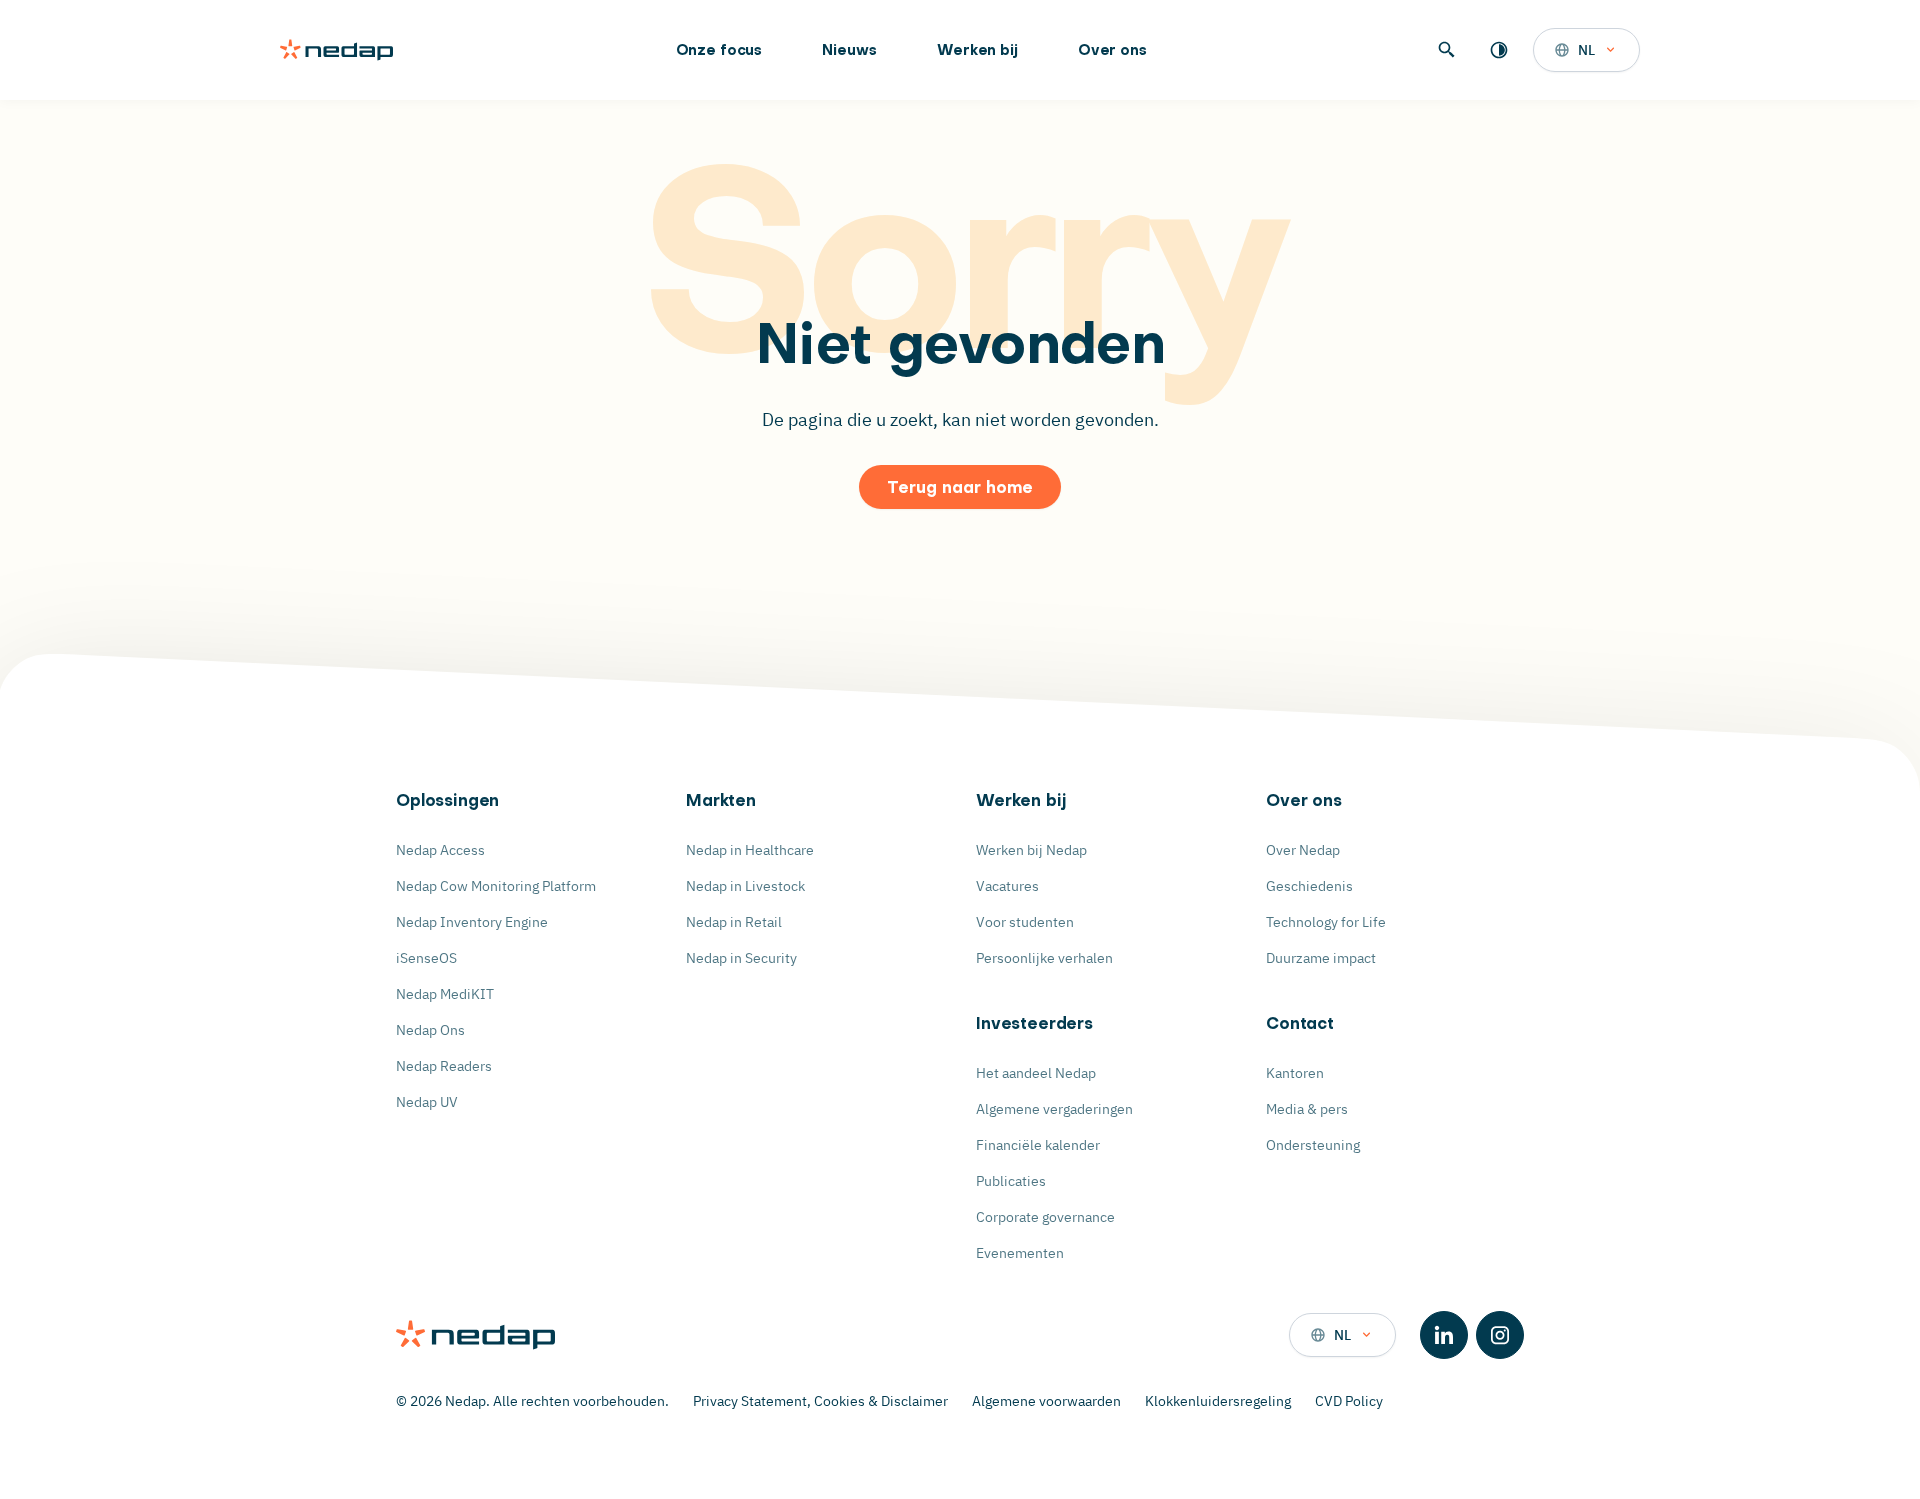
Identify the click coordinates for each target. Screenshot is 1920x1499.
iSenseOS (426, 958)
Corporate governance (1045, 1217)
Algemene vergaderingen (1054, 1109)
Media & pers (1307, 1109)
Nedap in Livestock (745, 886)
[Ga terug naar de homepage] (336, 50)
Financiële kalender (1038, 1145)
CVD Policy (1349, 1401)
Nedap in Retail (734, 922)
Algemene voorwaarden (1046, 1401)
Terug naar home (960, 489)
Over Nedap (1303, 850)
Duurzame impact (1321, 958)
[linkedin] (1444, 1335)
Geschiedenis (1309, 886)
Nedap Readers (444, 1066)
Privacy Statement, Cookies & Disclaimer (820, 1401)
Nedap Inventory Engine (472, 922)
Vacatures (1007, 886)
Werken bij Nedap (1031, 850)
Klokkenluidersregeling (1218, 1401)
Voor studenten (1025, 922)
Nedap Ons (430, 1030)
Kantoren (1295, 1073)
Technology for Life (1326, 922)
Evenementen (1020, 1253)
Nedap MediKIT (445, 994)
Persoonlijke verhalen (1044, 958)
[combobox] (1586, 50)
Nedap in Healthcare (750, 850)
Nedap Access (440, 850)
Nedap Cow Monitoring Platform (496, 886)
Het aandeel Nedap (1036, 1073)
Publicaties (1011, 1181)
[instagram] (1500, 1335)
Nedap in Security (741, 958)
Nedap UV (427, 1102)
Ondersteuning (1313, 1145)
